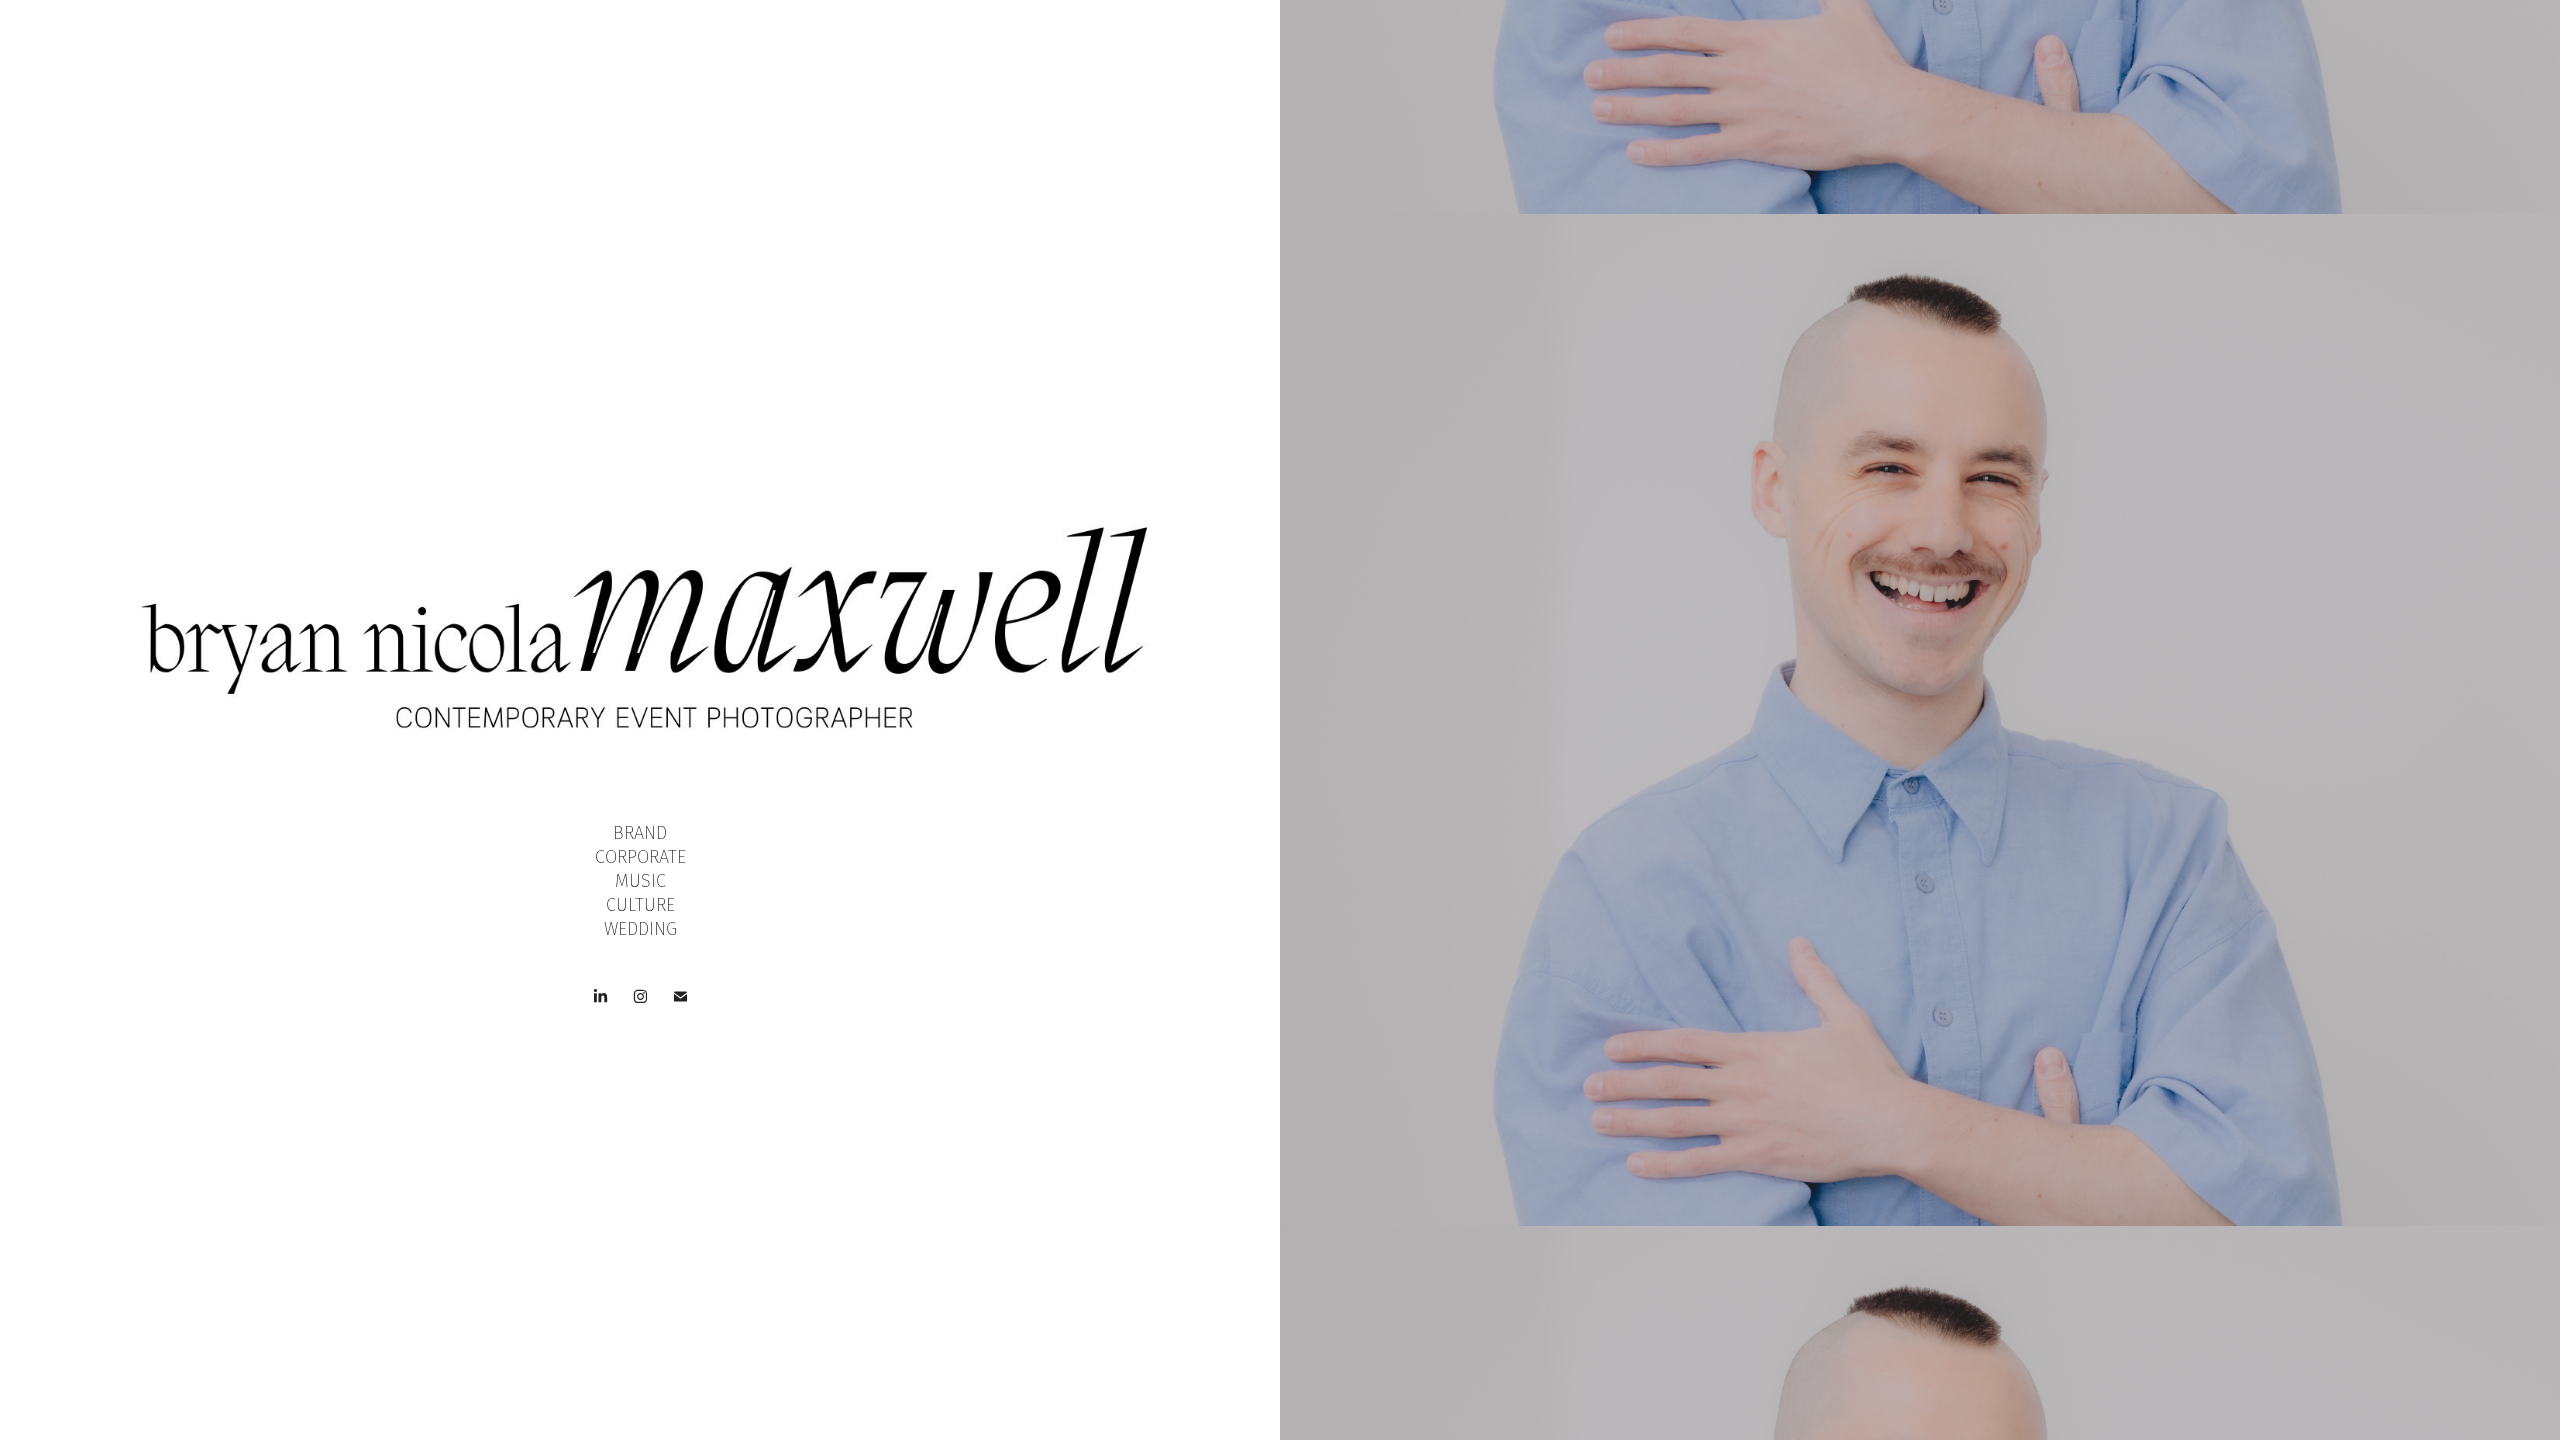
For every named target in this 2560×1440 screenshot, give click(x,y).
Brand (640, 833)
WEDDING (640, 929)
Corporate (640, 857)
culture (640, 905)
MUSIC (640, 881)
